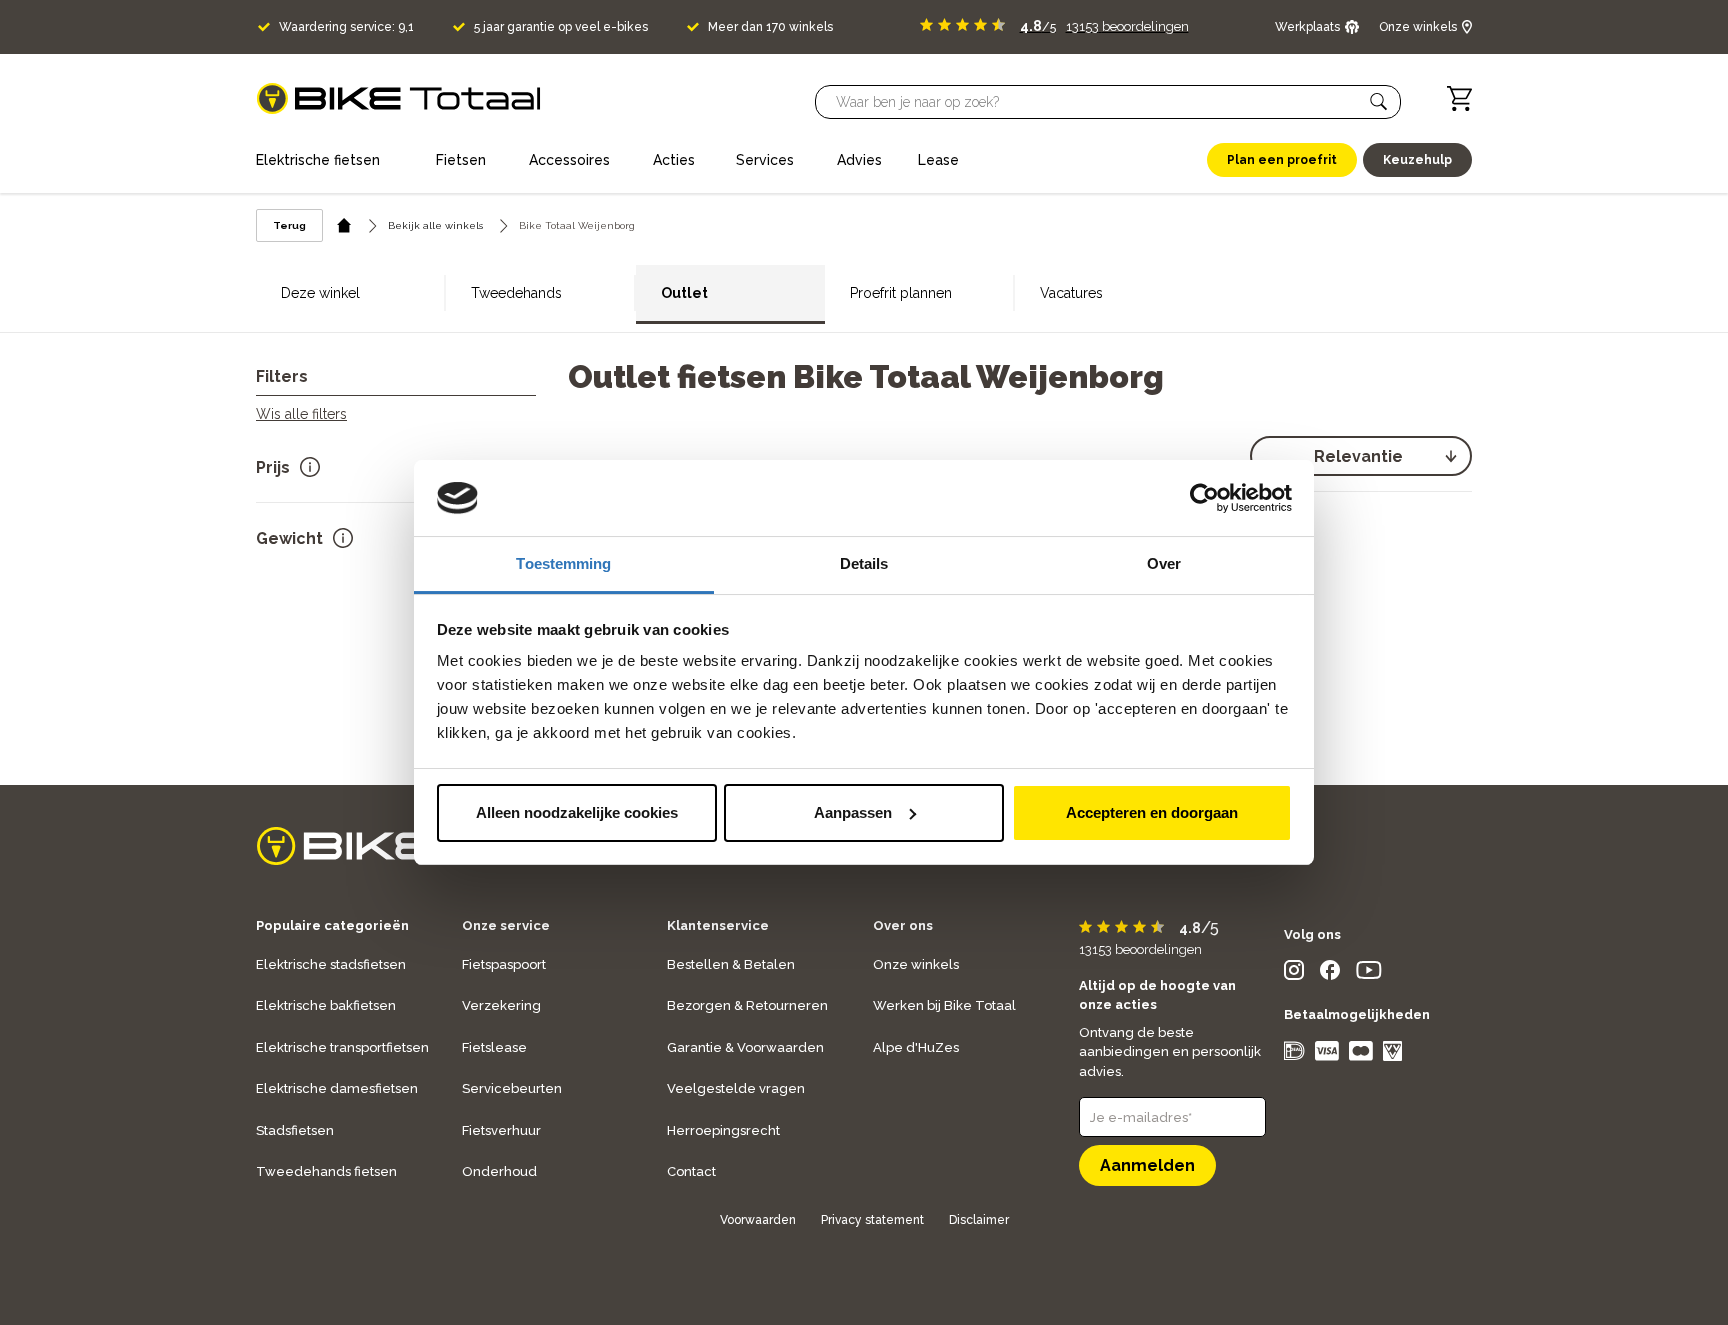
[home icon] (344, 225)
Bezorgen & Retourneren (747, 1005)
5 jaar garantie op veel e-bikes (561, 27)
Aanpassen (853, 812)
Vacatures (1071, 293)
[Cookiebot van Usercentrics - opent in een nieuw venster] (1204, 498)
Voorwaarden (758, 1220)
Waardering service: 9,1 (346, 27)
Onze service (506, 925)
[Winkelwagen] (1459, 98)
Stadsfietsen (295, 1130)
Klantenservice (718, 925)
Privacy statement (872, 1220)
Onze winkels (916, 964)
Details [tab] (864, 563)
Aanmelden (1147, 1165)
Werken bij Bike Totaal (944, 1005)
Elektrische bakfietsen (326, 1005)
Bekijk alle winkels (435, 225)
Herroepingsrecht (723, 1130)
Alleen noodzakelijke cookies (577, 812)
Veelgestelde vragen (736, 1088)
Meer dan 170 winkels (770, 27)
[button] (1379, 102)
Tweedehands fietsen (326, 1171)
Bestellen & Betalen (731, 964)
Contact (691, 1171)
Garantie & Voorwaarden (745, 1047)
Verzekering (501, 1005)
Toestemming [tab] (563, 563)
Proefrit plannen (901, 293)
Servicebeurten (512, 1088)
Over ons (903, 925)
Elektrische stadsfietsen (331, 964)
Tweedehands (516, 293)
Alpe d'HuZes (916, 1047)
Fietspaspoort (504, 964)
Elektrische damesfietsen (337, 1088)
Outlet (684, 293)
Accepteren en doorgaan (1152, 812)
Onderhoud (499, 1171)
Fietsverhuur (501, 1130)
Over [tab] (1164, 563)
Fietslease (494, 1047)
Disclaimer (979, 1220)
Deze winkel (320, 293)
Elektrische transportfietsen (342, 1047)
